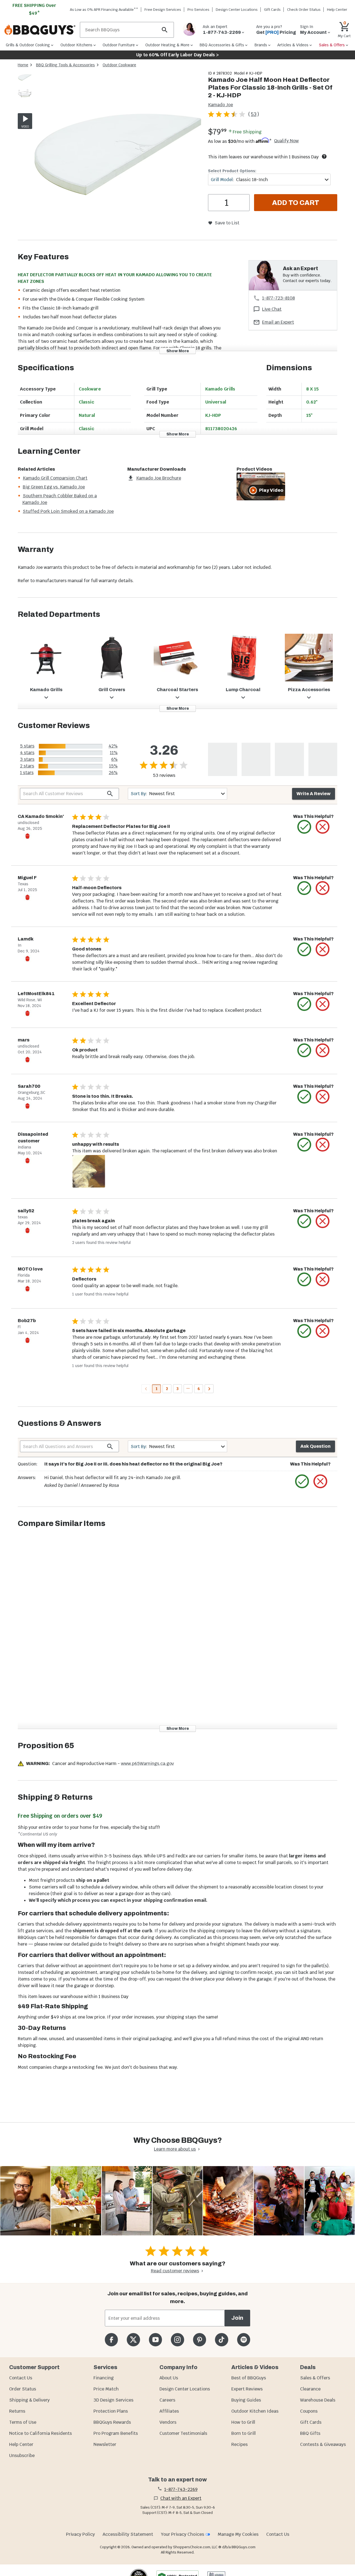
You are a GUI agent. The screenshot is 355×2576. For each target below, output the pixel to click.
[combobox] (269, 180)
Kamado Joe (220, 105)
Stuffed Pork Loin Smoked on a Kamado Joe (68, 511)
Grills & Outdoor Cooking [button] (28, 45)
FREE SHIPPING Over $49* (34, 9)
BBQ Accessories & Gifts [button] (222, 45)
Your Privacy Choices (182, 2534)
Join (237, 2318)
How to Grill (243, 2422)
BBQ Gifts (310, 2433)
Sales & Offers (315, 2378)
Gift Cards (272, 10)
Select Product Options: (232, 171)
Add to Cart (296, 203)
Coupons (309, 2411)
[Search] (165, 30)
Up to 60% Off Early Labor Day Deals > (177, 55)
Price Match (106, 2389)
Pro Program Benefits (116, 2433)
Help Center (21, 2444)
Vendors (168, 2422)
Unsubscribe (22, 2455)
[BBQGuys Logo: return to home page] (40, 30)
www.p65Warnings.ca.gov (147, 1764)
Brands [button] (261, 45)
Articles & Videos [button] (293, 45)
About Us (169, 2378)
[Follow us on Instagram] (177, 2340)
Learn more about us (175, 2149)
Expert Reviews (247, 2389)
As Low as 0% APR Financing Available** (104, 10)
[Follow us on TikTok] (221, 2340)
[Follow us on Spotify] (244, 2340)
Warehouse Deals (318, 2400)
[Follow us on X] (133, 2340)
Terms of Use (23, 2422)
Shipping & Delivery (29, 2400)
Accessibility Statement (128, 2534)
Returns (17, 2411)
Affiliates (169, 2411)
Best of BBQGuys (249, 2378)
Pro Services (198, 10)
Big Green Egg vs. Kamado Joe (54, 487)
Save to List (227, 223)
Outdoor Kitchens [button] (76, 45)
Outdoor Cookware (119, 65)
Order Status (23, 2389)
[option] (25, 83)
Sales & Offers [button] (332, 45)
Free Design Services (163, 10)
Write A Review (314, 794)
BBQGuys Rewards (112, 2422)
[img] (118, 155)
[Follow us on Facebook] (111, 2340)
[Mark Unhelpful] (323, 827)
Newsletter (105, 2444)
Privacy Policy (80, 2534)
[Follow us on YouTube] (155, 2340)
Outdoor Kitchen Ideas (255, 2411)
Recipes (239, 2444)
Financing (104, 2378)
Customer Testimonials (183, 2433)
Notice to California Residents (40, 2433)
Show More (178, 351)
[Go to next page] (209, 1389)
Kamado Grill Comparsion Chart (55, 478)
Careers (167, 2400)
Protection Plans (111, 2411)
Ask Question (315, 1446)
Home (23, 65)
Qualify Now (286, 141)
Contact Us (21, 2378)
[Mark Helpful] (304, 827)
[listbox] (25, 86)
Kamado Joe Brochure (159, 478)
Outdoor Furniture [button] (119, 45)
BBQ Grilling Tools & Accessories (65, 65)
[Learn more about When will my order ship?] (324, 156)
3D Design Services (113, 2400)
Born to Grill (244, 2433)
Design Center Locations (237, 10)
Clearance (310, 2389)
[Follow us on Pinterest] (200, 2340)
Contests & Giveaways (323, 2444)
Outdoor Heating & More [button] (167, 45)
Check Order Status (304, 10)
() (254, 114)
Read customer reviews (175, 2271)
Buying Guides (246, 2400)
